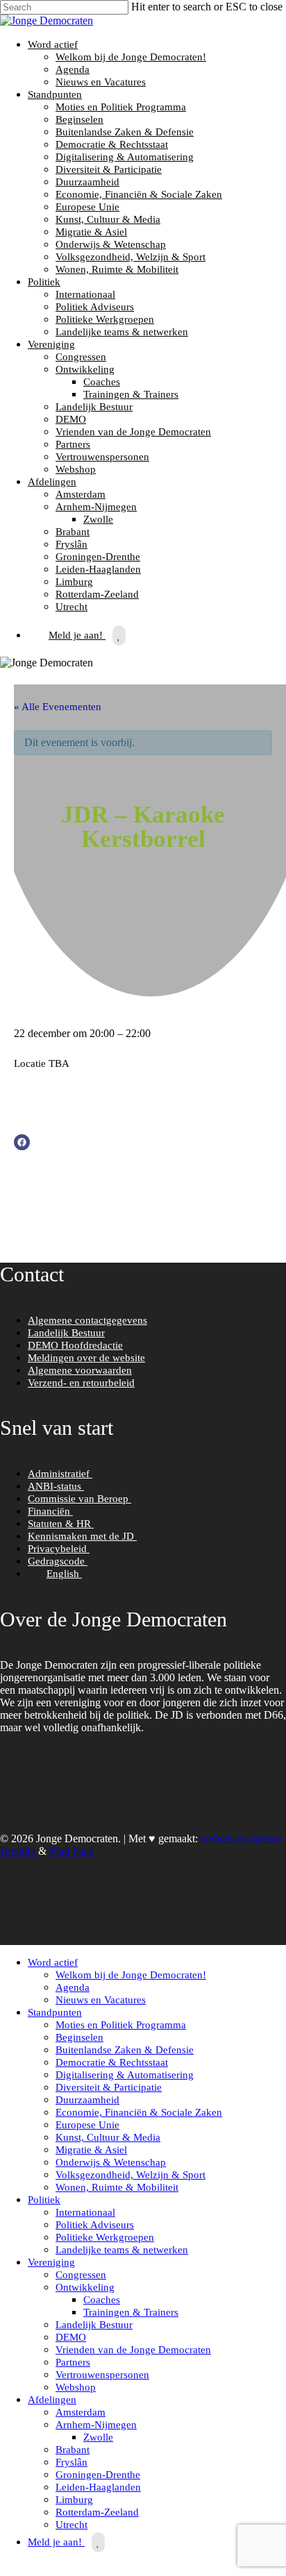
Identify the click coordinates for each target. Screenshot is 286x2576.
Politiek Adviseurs (95, 307)
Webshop (76, 469)
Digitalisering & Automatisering (125, 157)
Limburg (74, 582)
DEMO (71, 419)
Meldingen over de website (86, 1358)
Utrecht (71, 607)
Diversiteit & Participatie (109, 169)
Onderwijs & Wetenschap (111, 244)
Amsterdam (81, 494)
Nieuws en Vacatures (101, 82)
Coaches (102, 382)
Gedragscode (58, 1561)
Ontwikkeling (85, 369)
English (64, 1574)
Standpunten (55, 94)
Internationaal (85, 294)
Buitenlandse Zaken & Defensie (125, 132)
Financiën (50, 1511)
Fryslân (71, 544)
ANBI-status (56, 1486)
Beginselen (79, 119)
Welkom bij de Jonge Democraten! (131, 57)
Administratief (60, 1474)
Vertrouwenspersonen (102, 457)
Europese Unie (87, 207)
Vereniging (51, 344)
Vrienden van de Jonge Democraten (133, 432)
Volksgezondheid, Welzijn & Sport (131, 257)
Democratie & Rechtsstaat (112, 144)
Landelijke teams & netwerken (122, 332)
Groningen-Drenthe (98, 557)
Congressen (81, 357)
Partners (73, 444)
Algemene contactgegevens (87, 1320)
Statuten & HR (61, 1524)
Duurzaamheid (87, 182)
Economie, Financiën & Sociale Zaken (139, 194)
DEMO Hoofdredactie (75, 1345)
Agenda (73, 69)
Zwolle (98, 519)
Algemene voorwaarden (80, 1370)
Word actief (53, 44)
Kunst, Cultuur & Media (108, 219)
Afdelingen (52, 482)
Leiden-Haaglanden (98, 569)
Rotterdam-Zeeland (97, 594)
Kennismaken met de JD (82, 1536)
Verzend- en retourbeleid (81, 1383)
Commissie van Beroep (79, 1499)
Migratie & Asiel (91, 232)
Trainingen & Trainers (131, 394)
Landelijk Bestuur (94, 407)
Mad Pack (71, 1851)
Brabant (73, 532)
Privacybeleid (59, 1549)
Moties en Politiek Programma (121, 107)
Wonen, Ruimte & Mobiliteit (117, 269)
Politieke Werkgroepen (105, 319)
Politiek (44, 282)
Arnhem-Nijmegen (96, 507)
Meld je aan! (77, 635)
